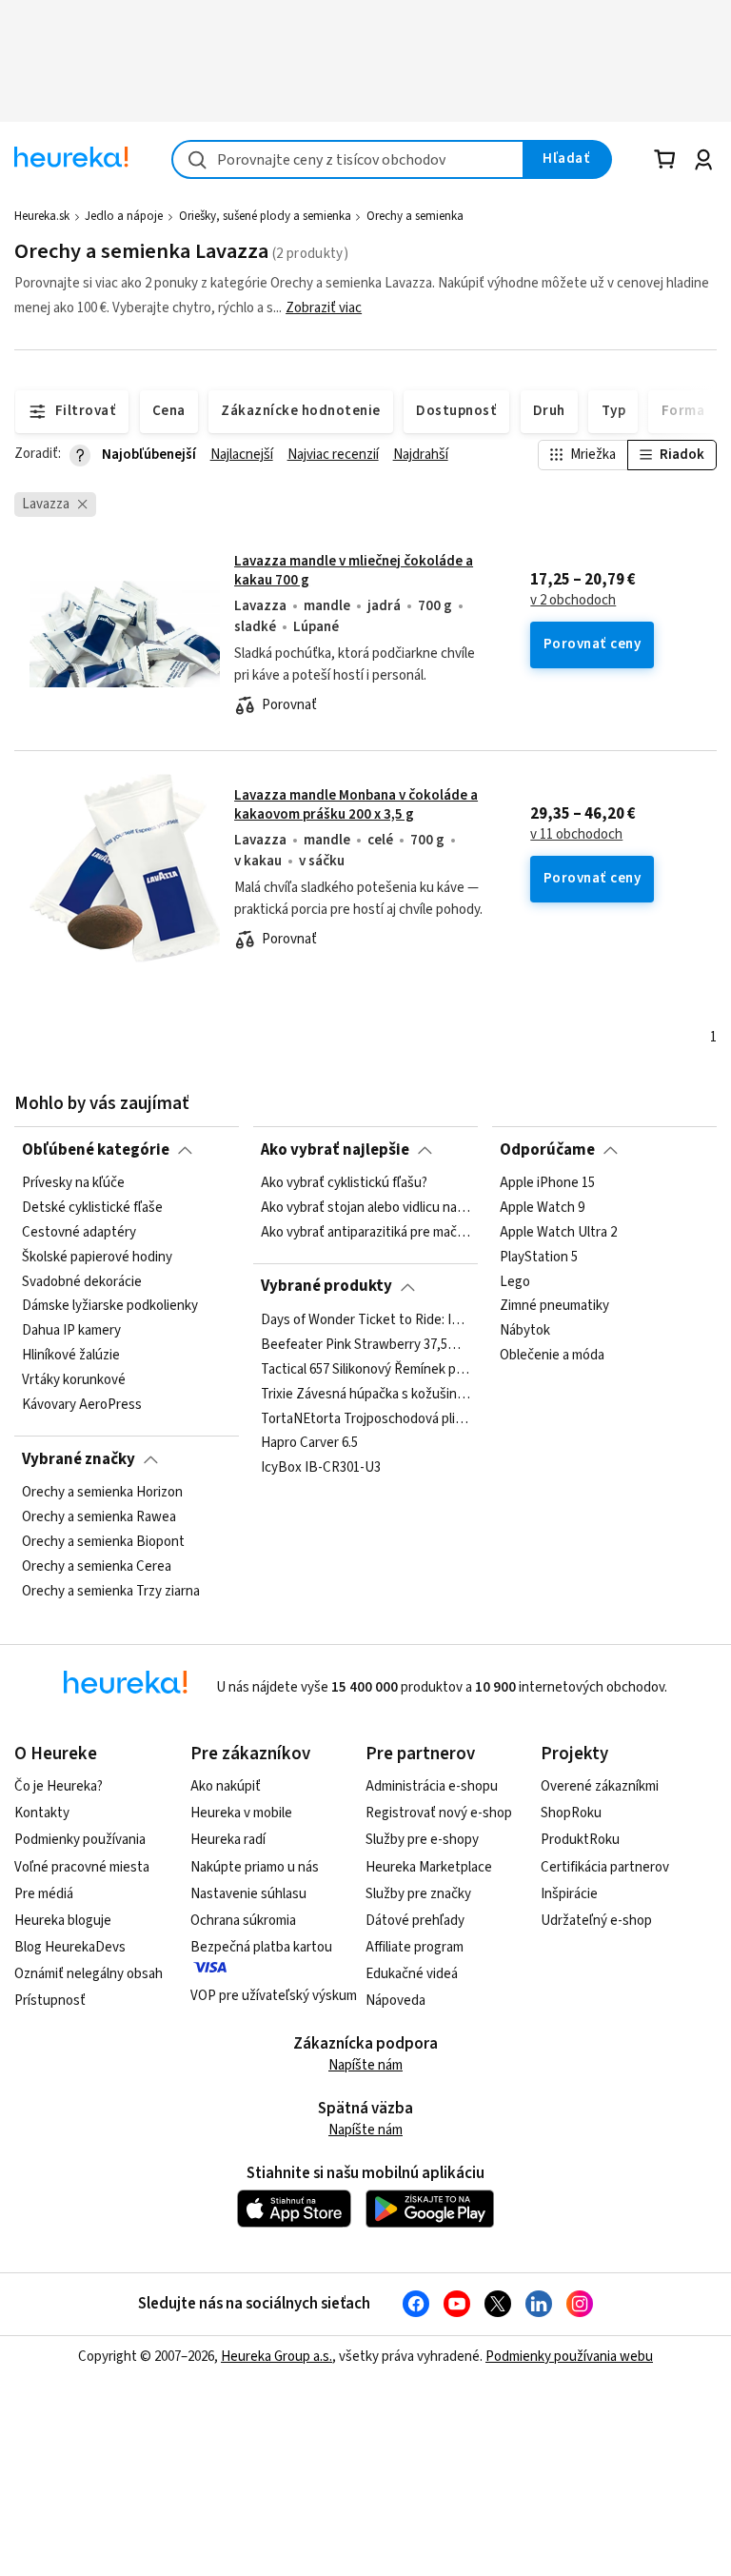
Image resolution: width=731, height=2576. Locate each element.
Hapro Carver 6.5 (309, 1443)
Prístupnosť (50, 2001)
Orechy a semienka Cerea (97, 1567)
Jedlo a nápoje (124, 216)
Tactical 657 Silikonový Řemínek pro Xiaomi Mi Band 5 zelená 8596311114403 (365, 1370)
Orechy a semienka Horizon (102, 1493)
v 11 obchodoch (576, 835)
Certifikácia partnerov (605, 1867)
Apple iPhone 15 (547, 1183)
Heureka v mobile (241, 1813)
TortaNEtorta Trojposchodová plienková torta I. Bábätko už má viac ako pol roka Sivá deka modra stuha (365, 1418)
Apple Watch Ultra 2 (558, 1233)
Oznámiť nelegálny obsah (89, 1974)
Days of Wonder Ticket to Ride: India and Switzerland (365, 1320)
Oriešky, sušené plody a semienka (265, 216)
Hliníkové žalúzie (71, 1356)
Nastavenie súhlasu (248, 1894)
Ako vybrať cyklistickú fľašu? (344, 1183)
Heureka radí (228, 1840)
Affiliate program (415, 1947)
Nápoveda (395, 2001)
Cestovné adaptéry (79, 1233)
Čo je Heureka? (59, 1786)
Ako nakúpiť (226, 1786)
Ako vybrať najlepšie (335, 1150)
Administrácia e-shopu (432, 1786)
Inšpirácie (569, 1894)
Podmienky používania (80, 1840)
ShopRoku (571, 1813)
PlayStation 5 (539, 1258)
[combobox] (348, 159)
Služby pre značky (418, 1894)
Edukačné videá (412, 1974)
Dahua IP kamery (71, 1331)
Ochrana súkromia (243, 1921)
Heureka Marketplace (429, 1867)
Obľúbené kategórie (96, 1150)
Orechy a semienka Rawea (99, 1517)
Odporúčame (547, 1150)
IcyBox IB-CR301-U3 (321, 1468)
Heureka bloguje (63, 1921)
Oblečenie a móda (552, 1356)
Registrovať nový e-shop (439, 1813)
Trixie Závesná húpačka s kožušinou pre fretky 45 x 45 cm (365, 1394)
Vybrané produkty (326, 1286)
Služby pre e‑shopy (422, 1840)
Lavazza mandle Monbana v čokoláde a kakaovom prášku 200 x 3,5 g (356, 805)
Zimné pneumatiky (554, 1306)
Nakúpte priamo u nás (255, 1867)
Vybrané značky (79, 1459)
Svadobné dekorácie (82, 1281)
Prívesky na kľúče (73, 1183)
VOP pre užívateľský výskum (274, 1996)
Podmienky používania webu (569, 2357)
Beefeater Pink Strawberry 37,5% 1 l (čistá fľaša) (365, 1345)
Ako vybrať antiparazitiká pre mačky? (365, 1233)
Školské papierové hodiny (97, 1258)
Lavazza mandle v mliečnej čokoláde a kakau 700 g (354, 571)
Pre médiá (44, 1894)
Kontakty (42, 1813)
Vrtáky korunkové (74, 1380)
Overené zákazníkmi (600, 1786)
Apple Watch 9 (542, 1208)
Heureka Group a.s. (277, 2357)
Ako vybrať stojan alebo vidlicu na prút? (365, 1208)
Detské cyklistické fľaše (92, 1208)
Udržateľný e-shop (596, 1921)
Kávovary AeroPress (82, 1405)
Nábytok (525, 1331)
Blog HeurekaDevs (70, 1947)
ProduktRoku (580, 1840)
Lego (515, 1281)
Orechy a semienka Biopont (103, 1542)
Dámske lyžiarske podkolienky (110, 1306)
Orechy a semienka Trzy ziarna (111, 1591)
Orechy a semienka (415, 216)
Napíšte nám (365, 2065)
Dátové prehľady (415, 1921)
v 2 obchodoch (573, 601)
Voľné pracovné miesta (82, 1867)
